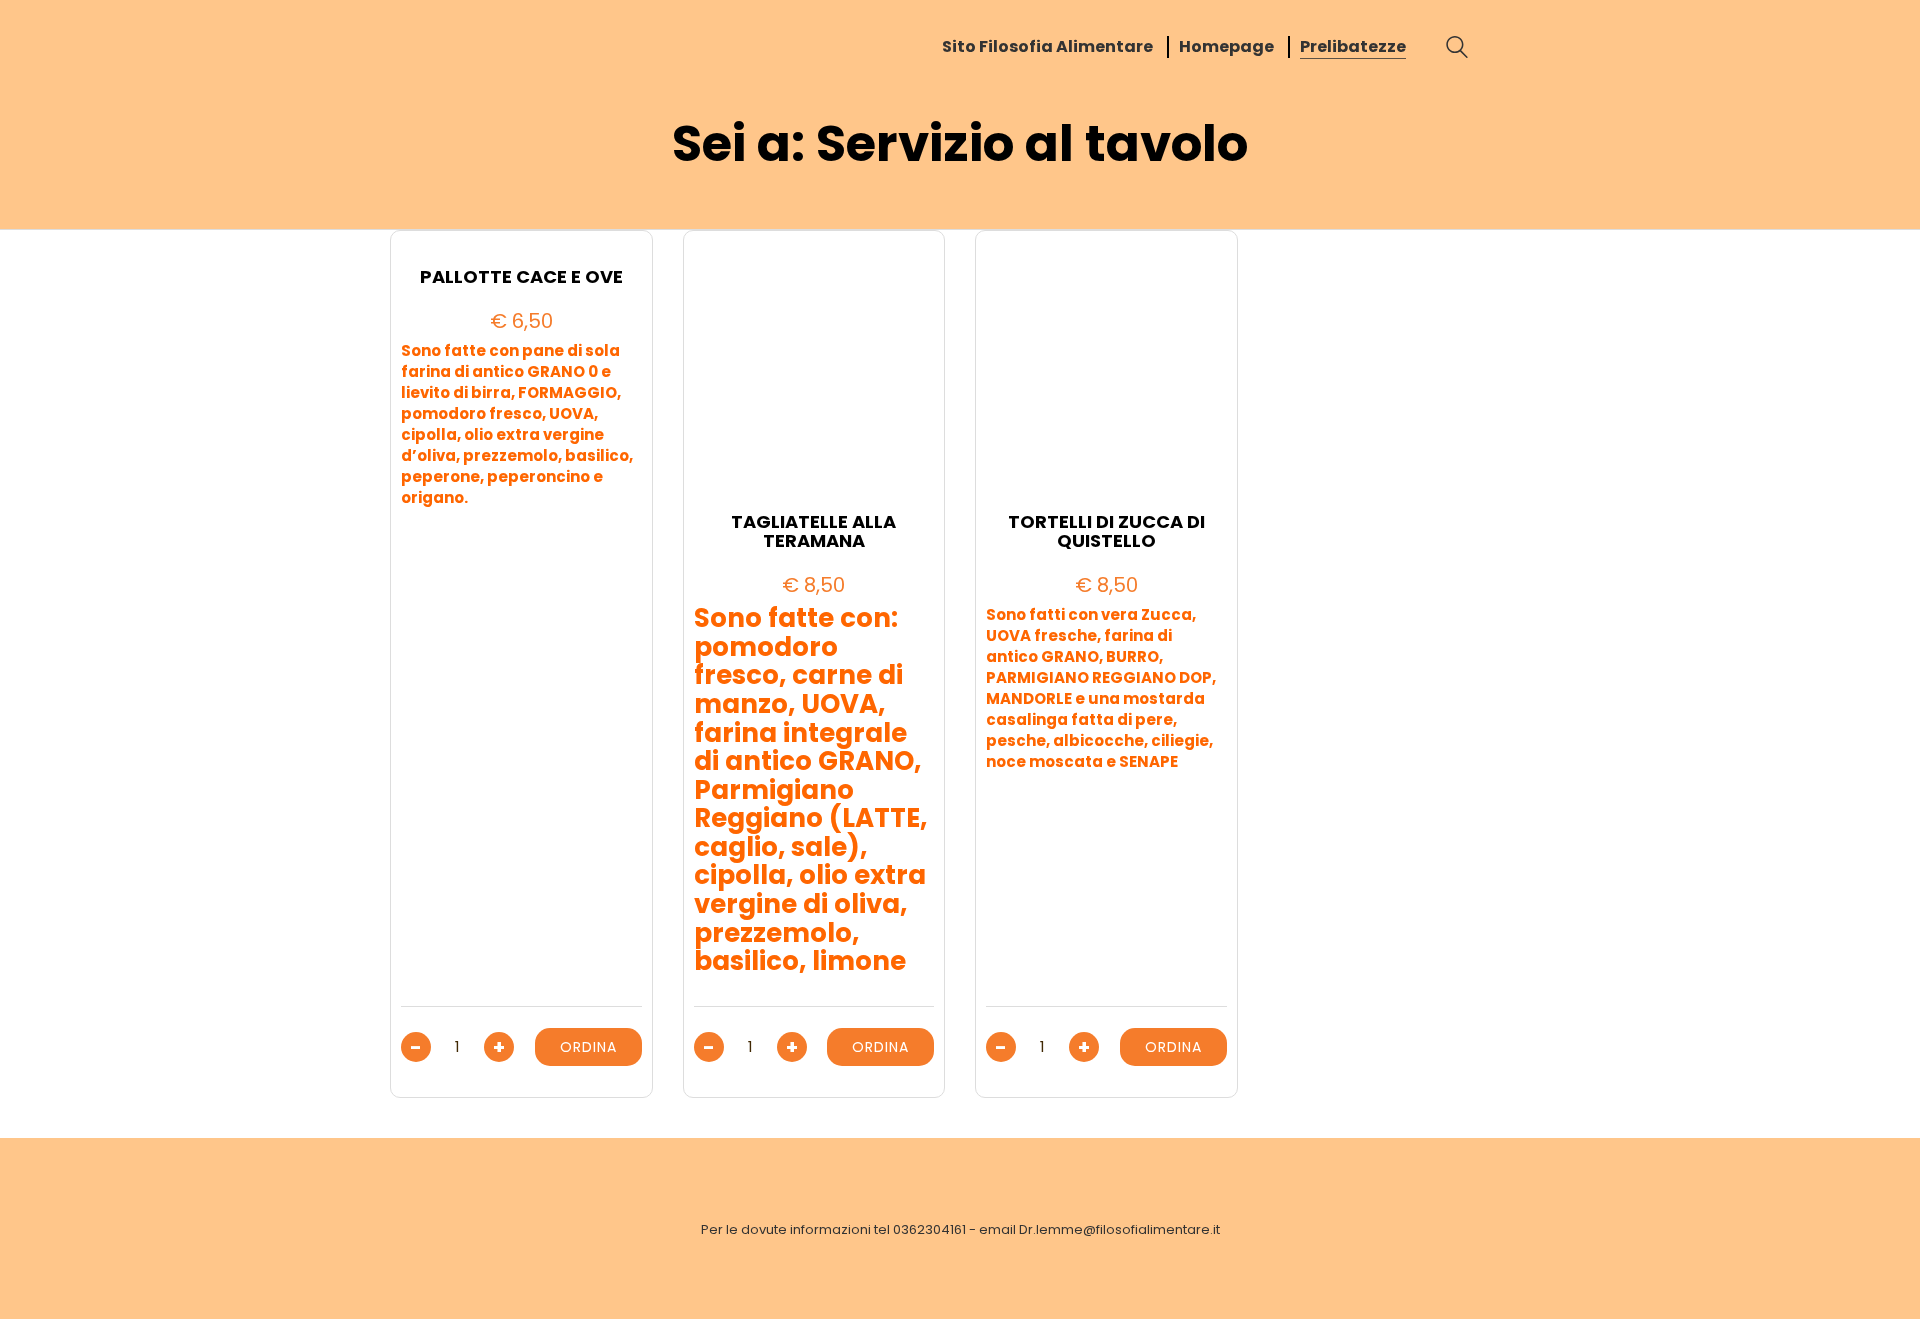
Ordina (588, 1047)
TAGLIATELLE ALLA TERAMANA (813, 532)
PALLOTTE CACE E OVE (521, 277)
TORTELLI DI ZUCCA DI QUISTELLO (1106, 532)
